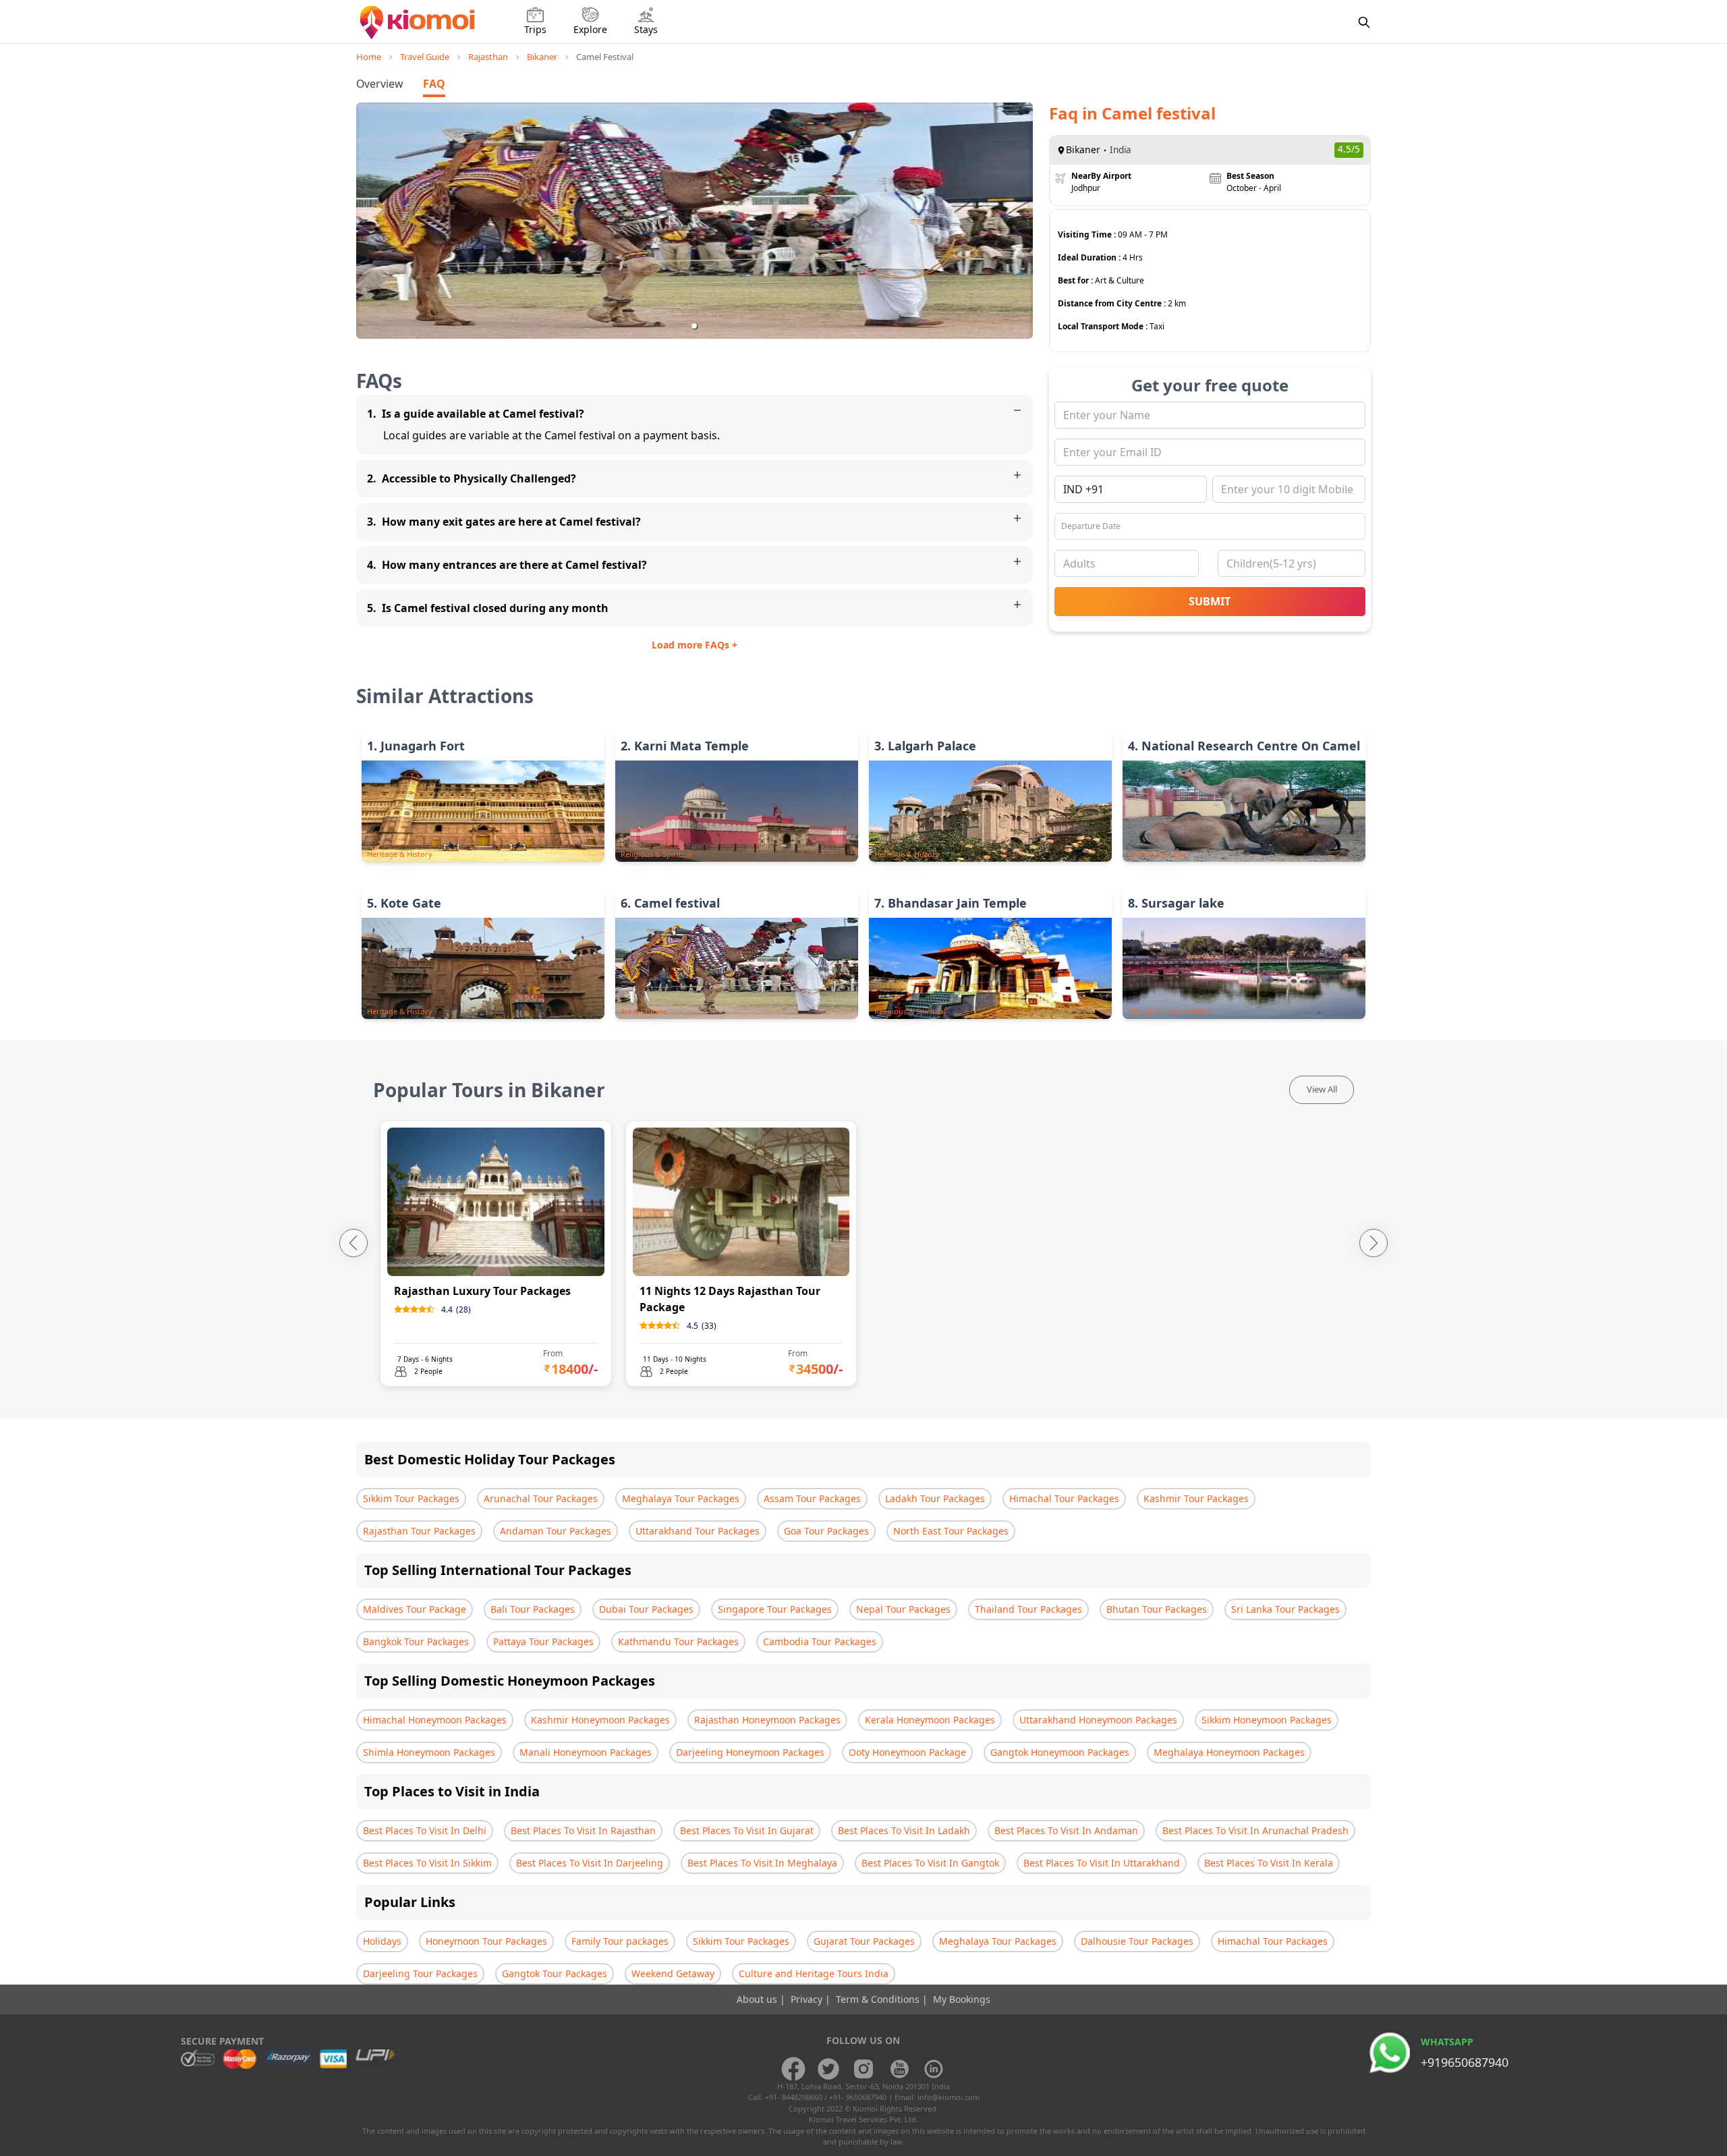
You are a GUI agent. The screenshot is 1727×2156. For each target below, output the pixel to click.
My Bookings (962, 1999)
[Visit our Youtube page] (899, 2069)
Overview (379, 84)
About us (758, 1999)
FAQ (434, 84)
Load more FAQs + (695, 645)
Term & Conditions (879, 1999)
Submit (1210, 601)
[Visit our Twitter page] (828, 2069)
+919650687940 (1465, 2062)
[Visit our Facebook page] (793, 2069)
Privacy (808, 1999)
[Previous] (353, 1243)
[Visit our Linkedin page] (934, 2069)
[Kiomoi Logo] (419, 22)
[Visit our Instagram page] (863, 2069)
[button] (694, 326)
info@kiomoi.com (949, 2097)
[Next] (1374, 1243)
